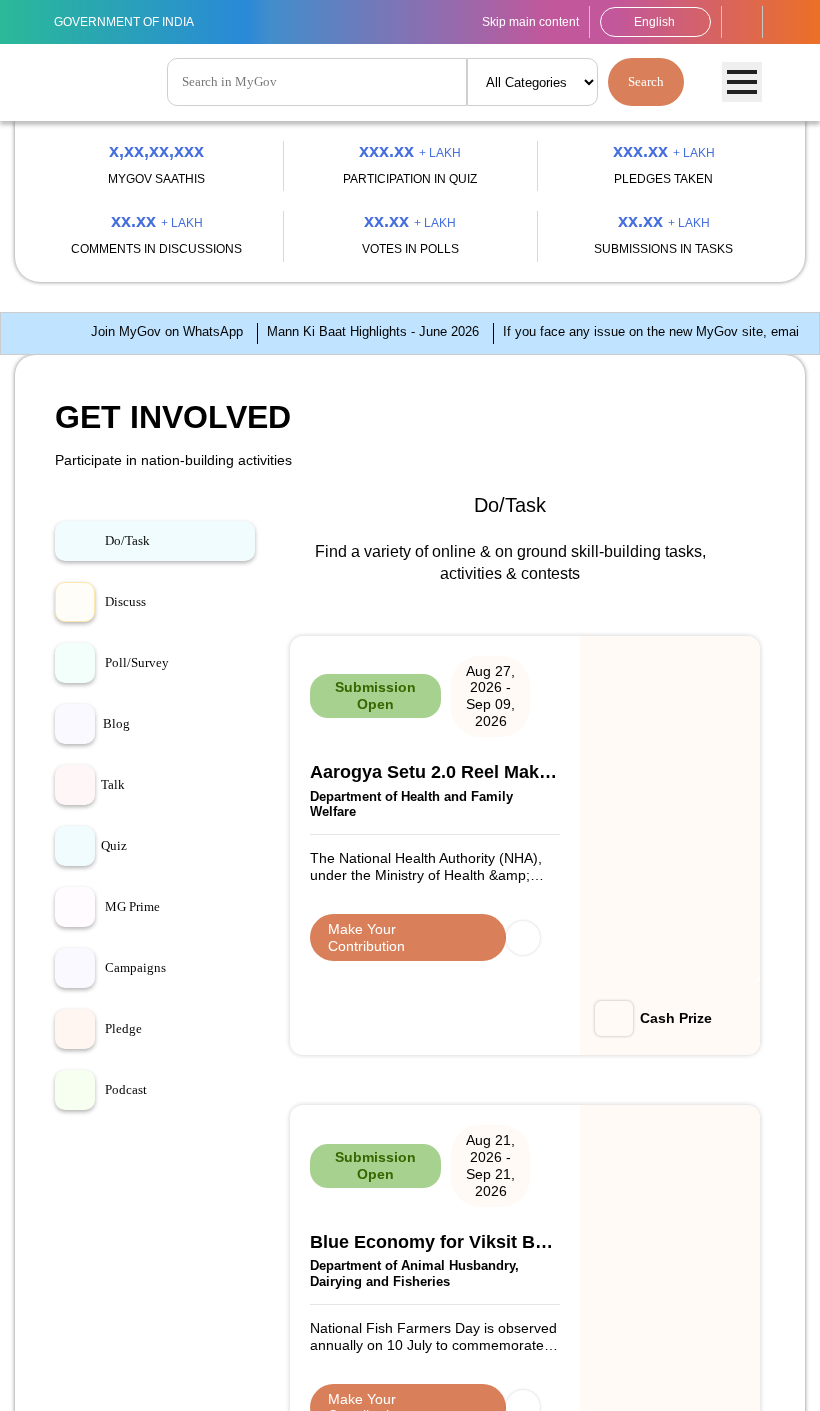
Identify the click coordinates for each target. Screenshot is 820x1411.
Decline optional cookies (101, 1377)
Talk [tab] (112, 1104)
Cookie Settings (519, 1338)
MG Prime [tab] (134, 1226)
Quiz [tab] (114, 1165)
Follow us (784, 22)
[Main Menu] (742, 83)
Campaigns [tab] (138, 1287)
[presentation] (81, 258)
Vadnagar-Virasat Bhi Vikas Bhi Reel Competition (682, 1002)
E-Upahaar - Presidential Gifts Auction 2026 (679, 1104)
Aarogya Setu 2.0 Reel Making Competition (352, 1002)
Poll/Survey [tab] (139, 982)
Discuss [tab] (127, 921)
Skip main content (509, 21)
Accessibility (742, 22)
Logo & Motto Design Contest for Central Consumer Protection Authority (521, 1122)
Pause (788, 363)
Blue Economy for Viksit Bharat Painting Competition (517, 1011)
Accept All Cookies (264, 1377)
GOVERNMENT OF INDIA (135, 21)
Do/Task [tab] (129, 860)
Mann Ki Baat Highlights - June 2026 (268, 617)
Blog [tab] (116, 1043)
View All (715, 1192)
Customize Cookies (734, 1329)
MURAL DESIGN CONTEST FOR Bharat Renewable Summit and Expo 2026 (358, 1122)
